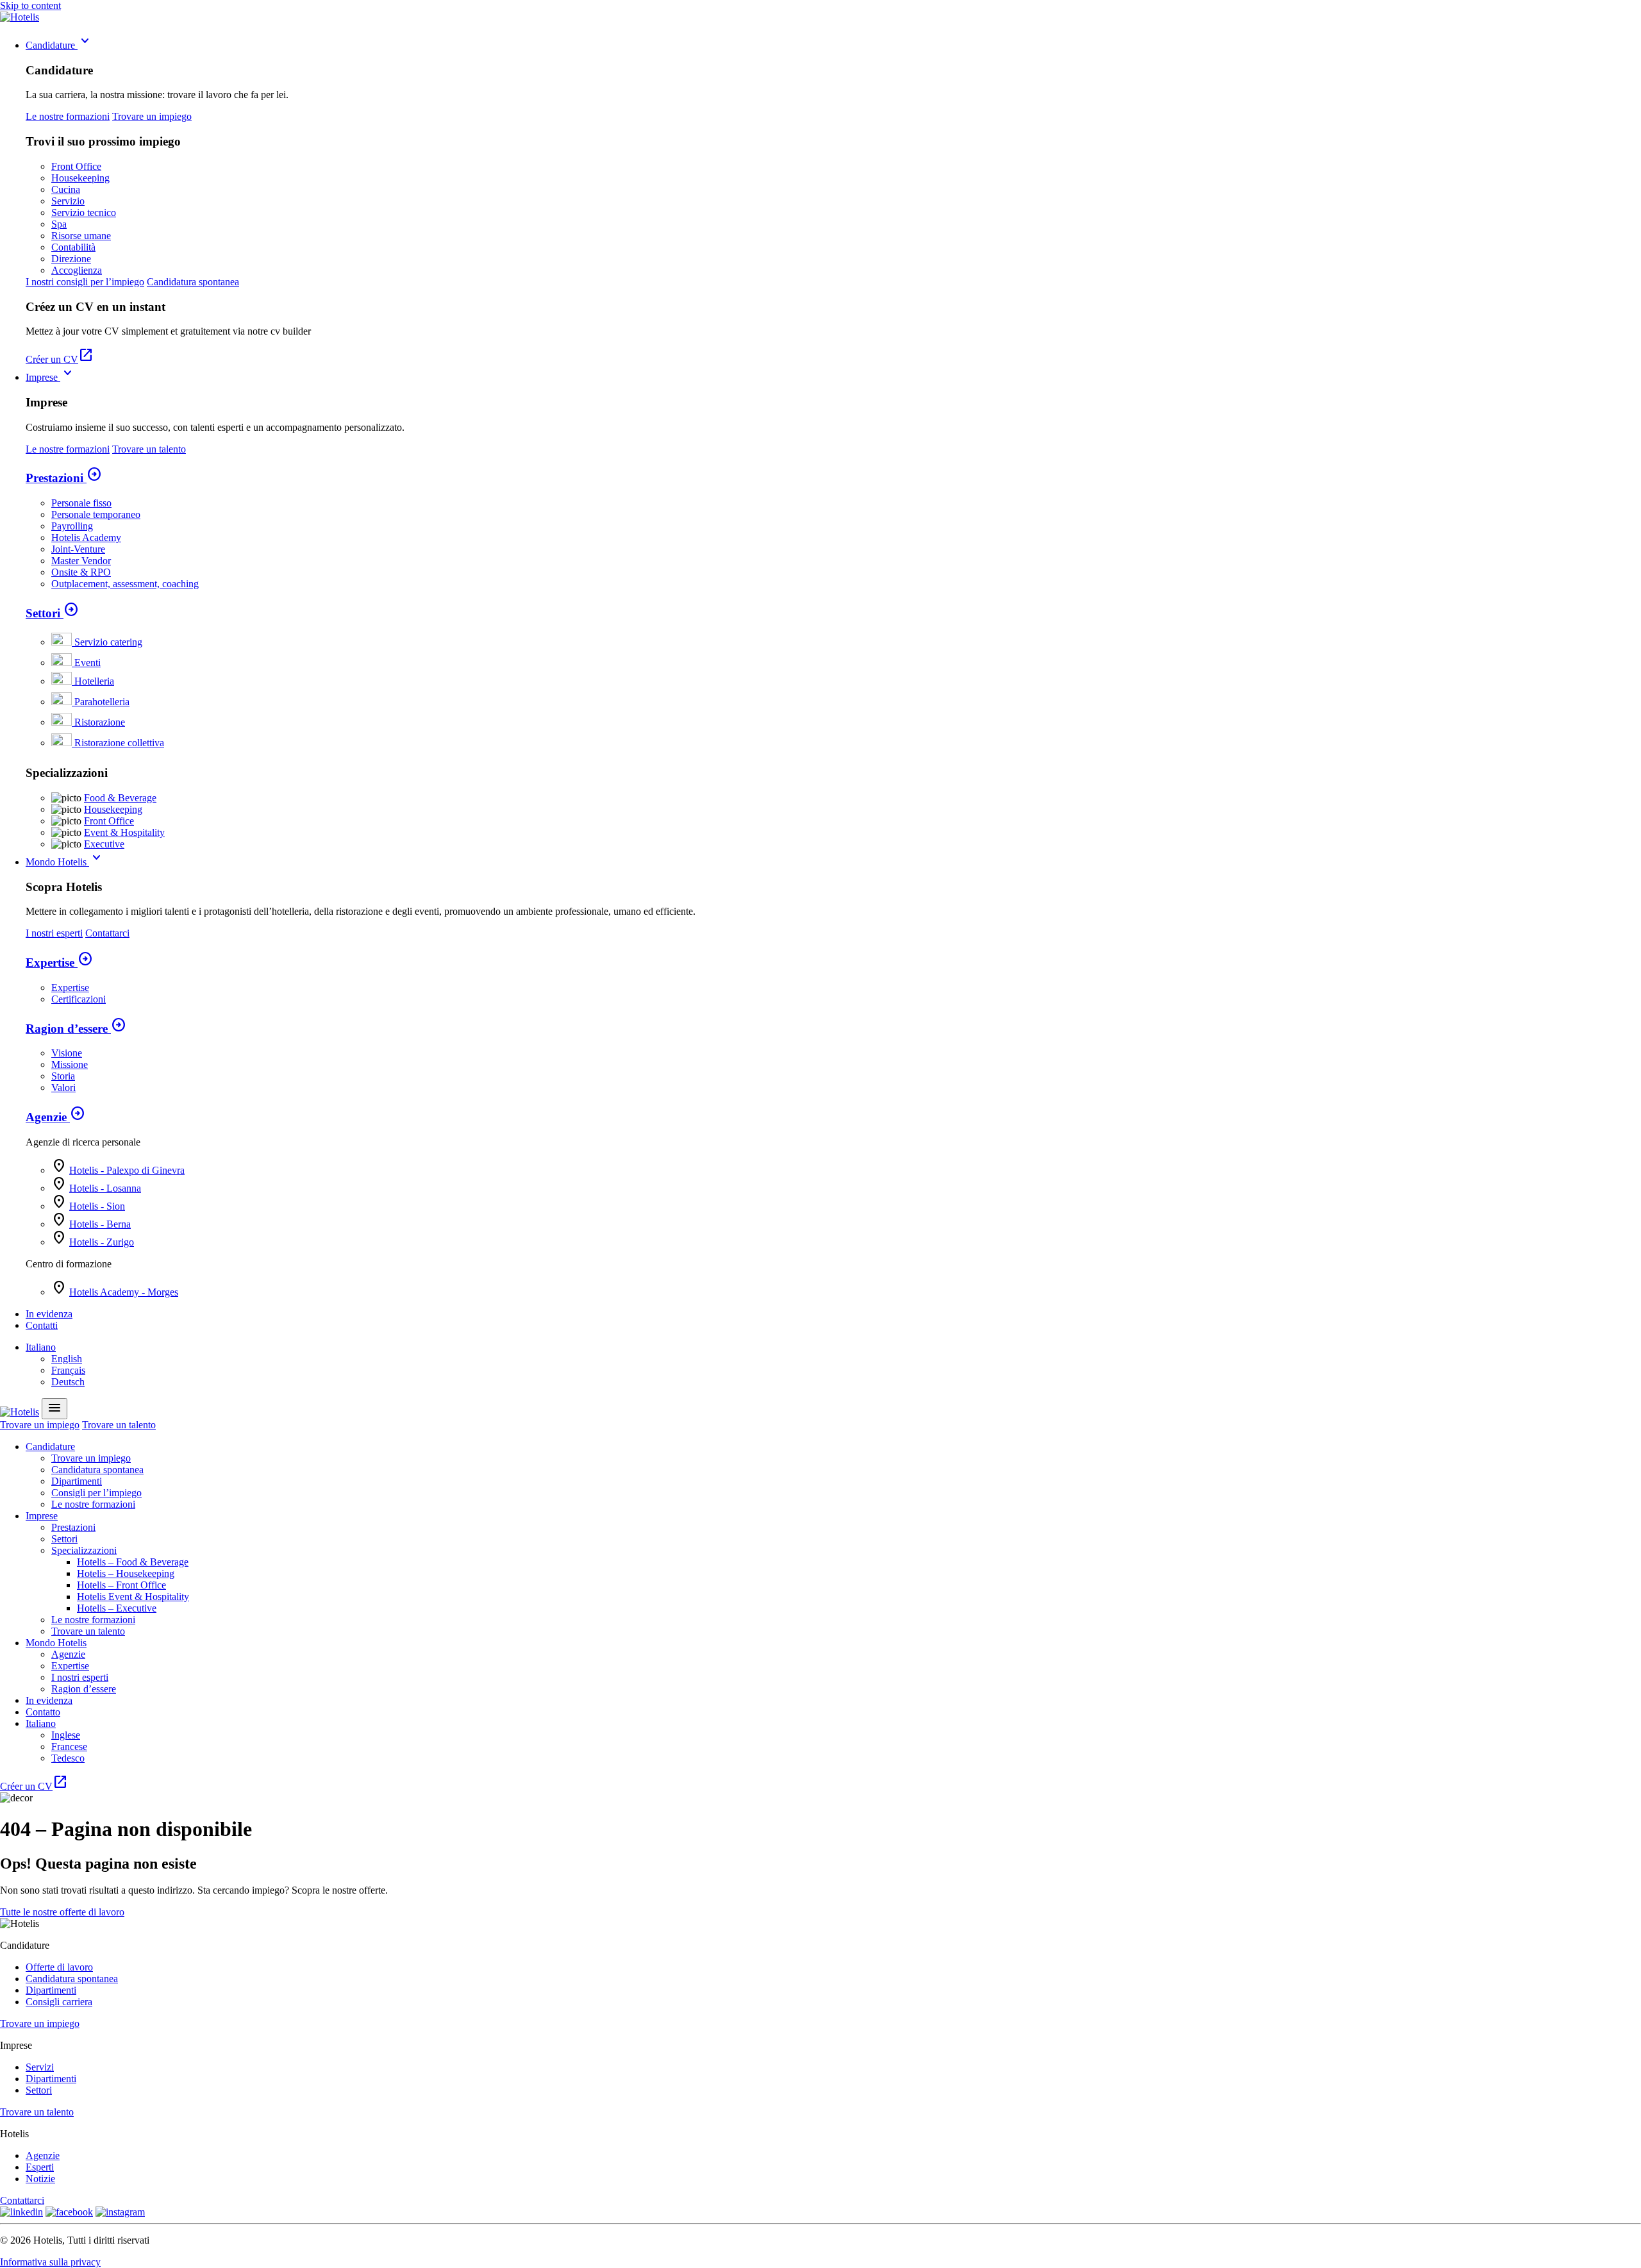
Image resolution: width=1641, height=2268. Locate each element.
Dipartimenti (77, 1481)
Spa (59, 224)
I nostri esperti (54, 933)
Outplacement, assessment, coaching (125, 584)
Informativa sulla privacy (50, 2262)
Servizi (40, 2067)
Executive (104, 844)
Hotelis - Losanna (105, 1188)
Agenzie (55, 1117)
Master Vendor (81, 561)
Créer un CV (60, 359)
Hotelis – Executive (117, 1608)
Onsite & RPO (81, 572)
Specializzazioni (84, 1550)
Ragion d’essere (76, 1029)
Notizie (40, 2179)
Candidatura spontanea (193, 282)
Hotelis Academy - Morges (124, 1292)
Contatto (43, 1712)
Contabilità (73, 247)
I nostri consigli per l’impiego (85, 282)
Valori (63, 1088)
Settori (52, 613)
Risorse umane (81, 236)
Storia (63, 1076)
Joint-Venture (78, 549)
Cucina (66, 189)
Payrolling (72, 526)
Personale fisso (81, 503)
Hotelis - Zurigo (102, 1242)
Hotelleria (94, 681)
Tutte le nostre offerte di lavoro (62, 1912)
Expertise (59, 963)
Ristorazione (100, 722)
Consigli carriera (59, 2002)
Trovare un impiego (152, 116)
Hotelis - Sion (97, 1206)
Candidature (59, 45)
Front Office (76, 166)
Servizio (68, 201)
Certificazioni (79, 999)
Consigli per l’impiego (96, 1493)
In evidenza (49, 1314)
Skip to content (30, 5)
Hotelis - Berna (100, 1224)
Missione (70, 1064)
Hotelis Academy (86, 538)
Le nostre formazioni (68, 116)
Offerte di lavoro (59, 1967)
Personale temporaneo (96, 514)
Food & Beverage (120, 798)
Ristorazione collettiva (119, 743)
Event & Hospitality (124, 832)
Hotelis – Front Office (121, 1585)
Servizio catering (108, 642)
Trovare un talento (149, 449)
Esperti (40, 2167)
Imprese (51, 377)
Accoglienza (77, 270)
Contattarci (107, 933)
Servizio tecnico (84, 213)
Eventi (87, 663)
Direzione (71, 259)
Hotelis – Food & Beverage (133, 1562)
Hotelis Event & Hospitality (133, 1597)
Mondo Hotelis (65, 862)
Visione (67, 1053)
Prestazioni (64, 478)
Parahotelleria (102, 702)
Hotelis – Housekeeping (126, 1573)
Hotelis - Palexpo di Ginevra (127, 1170)
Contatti (42, 1325)
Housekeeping (80, 178)
